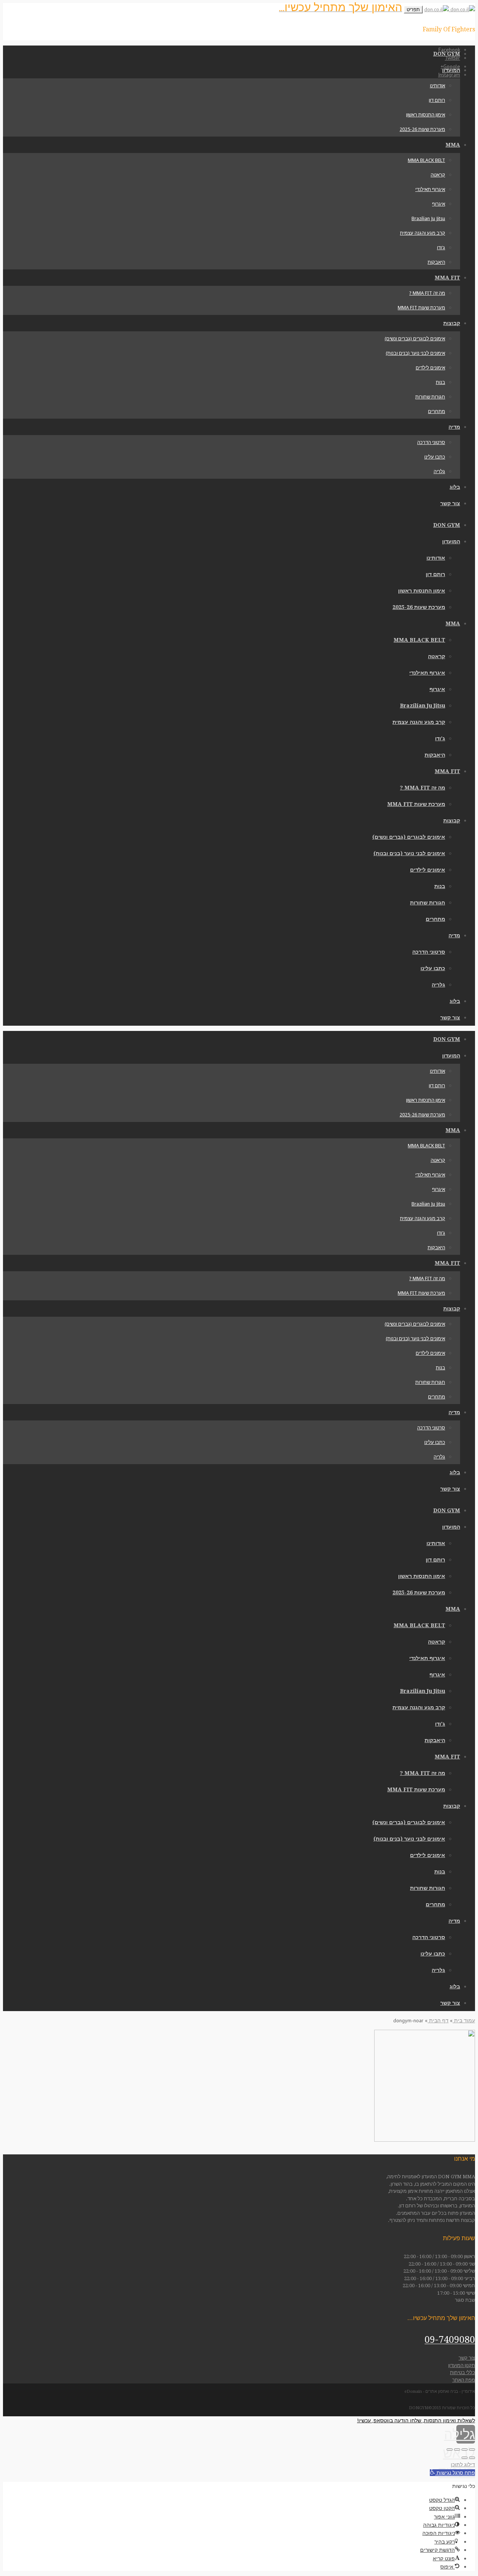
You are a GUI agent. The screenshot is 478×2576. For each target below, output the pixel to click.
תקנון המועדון (462, 2365)
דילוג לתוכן (463, 2464)
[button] (452, 2473)
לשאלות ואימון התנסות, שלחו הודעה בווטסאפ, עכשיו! (416, 2420)
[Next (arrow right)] (465, 2458)
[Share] (465, 2450)
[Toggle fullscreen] (457, 2450)
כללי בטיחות (463, 2372)
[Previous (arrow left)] (472, 2458)
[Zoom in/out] (450, 2450)
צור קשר (467, 2358)
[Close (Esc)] (472, 2450)
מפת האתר (464, 2380)
